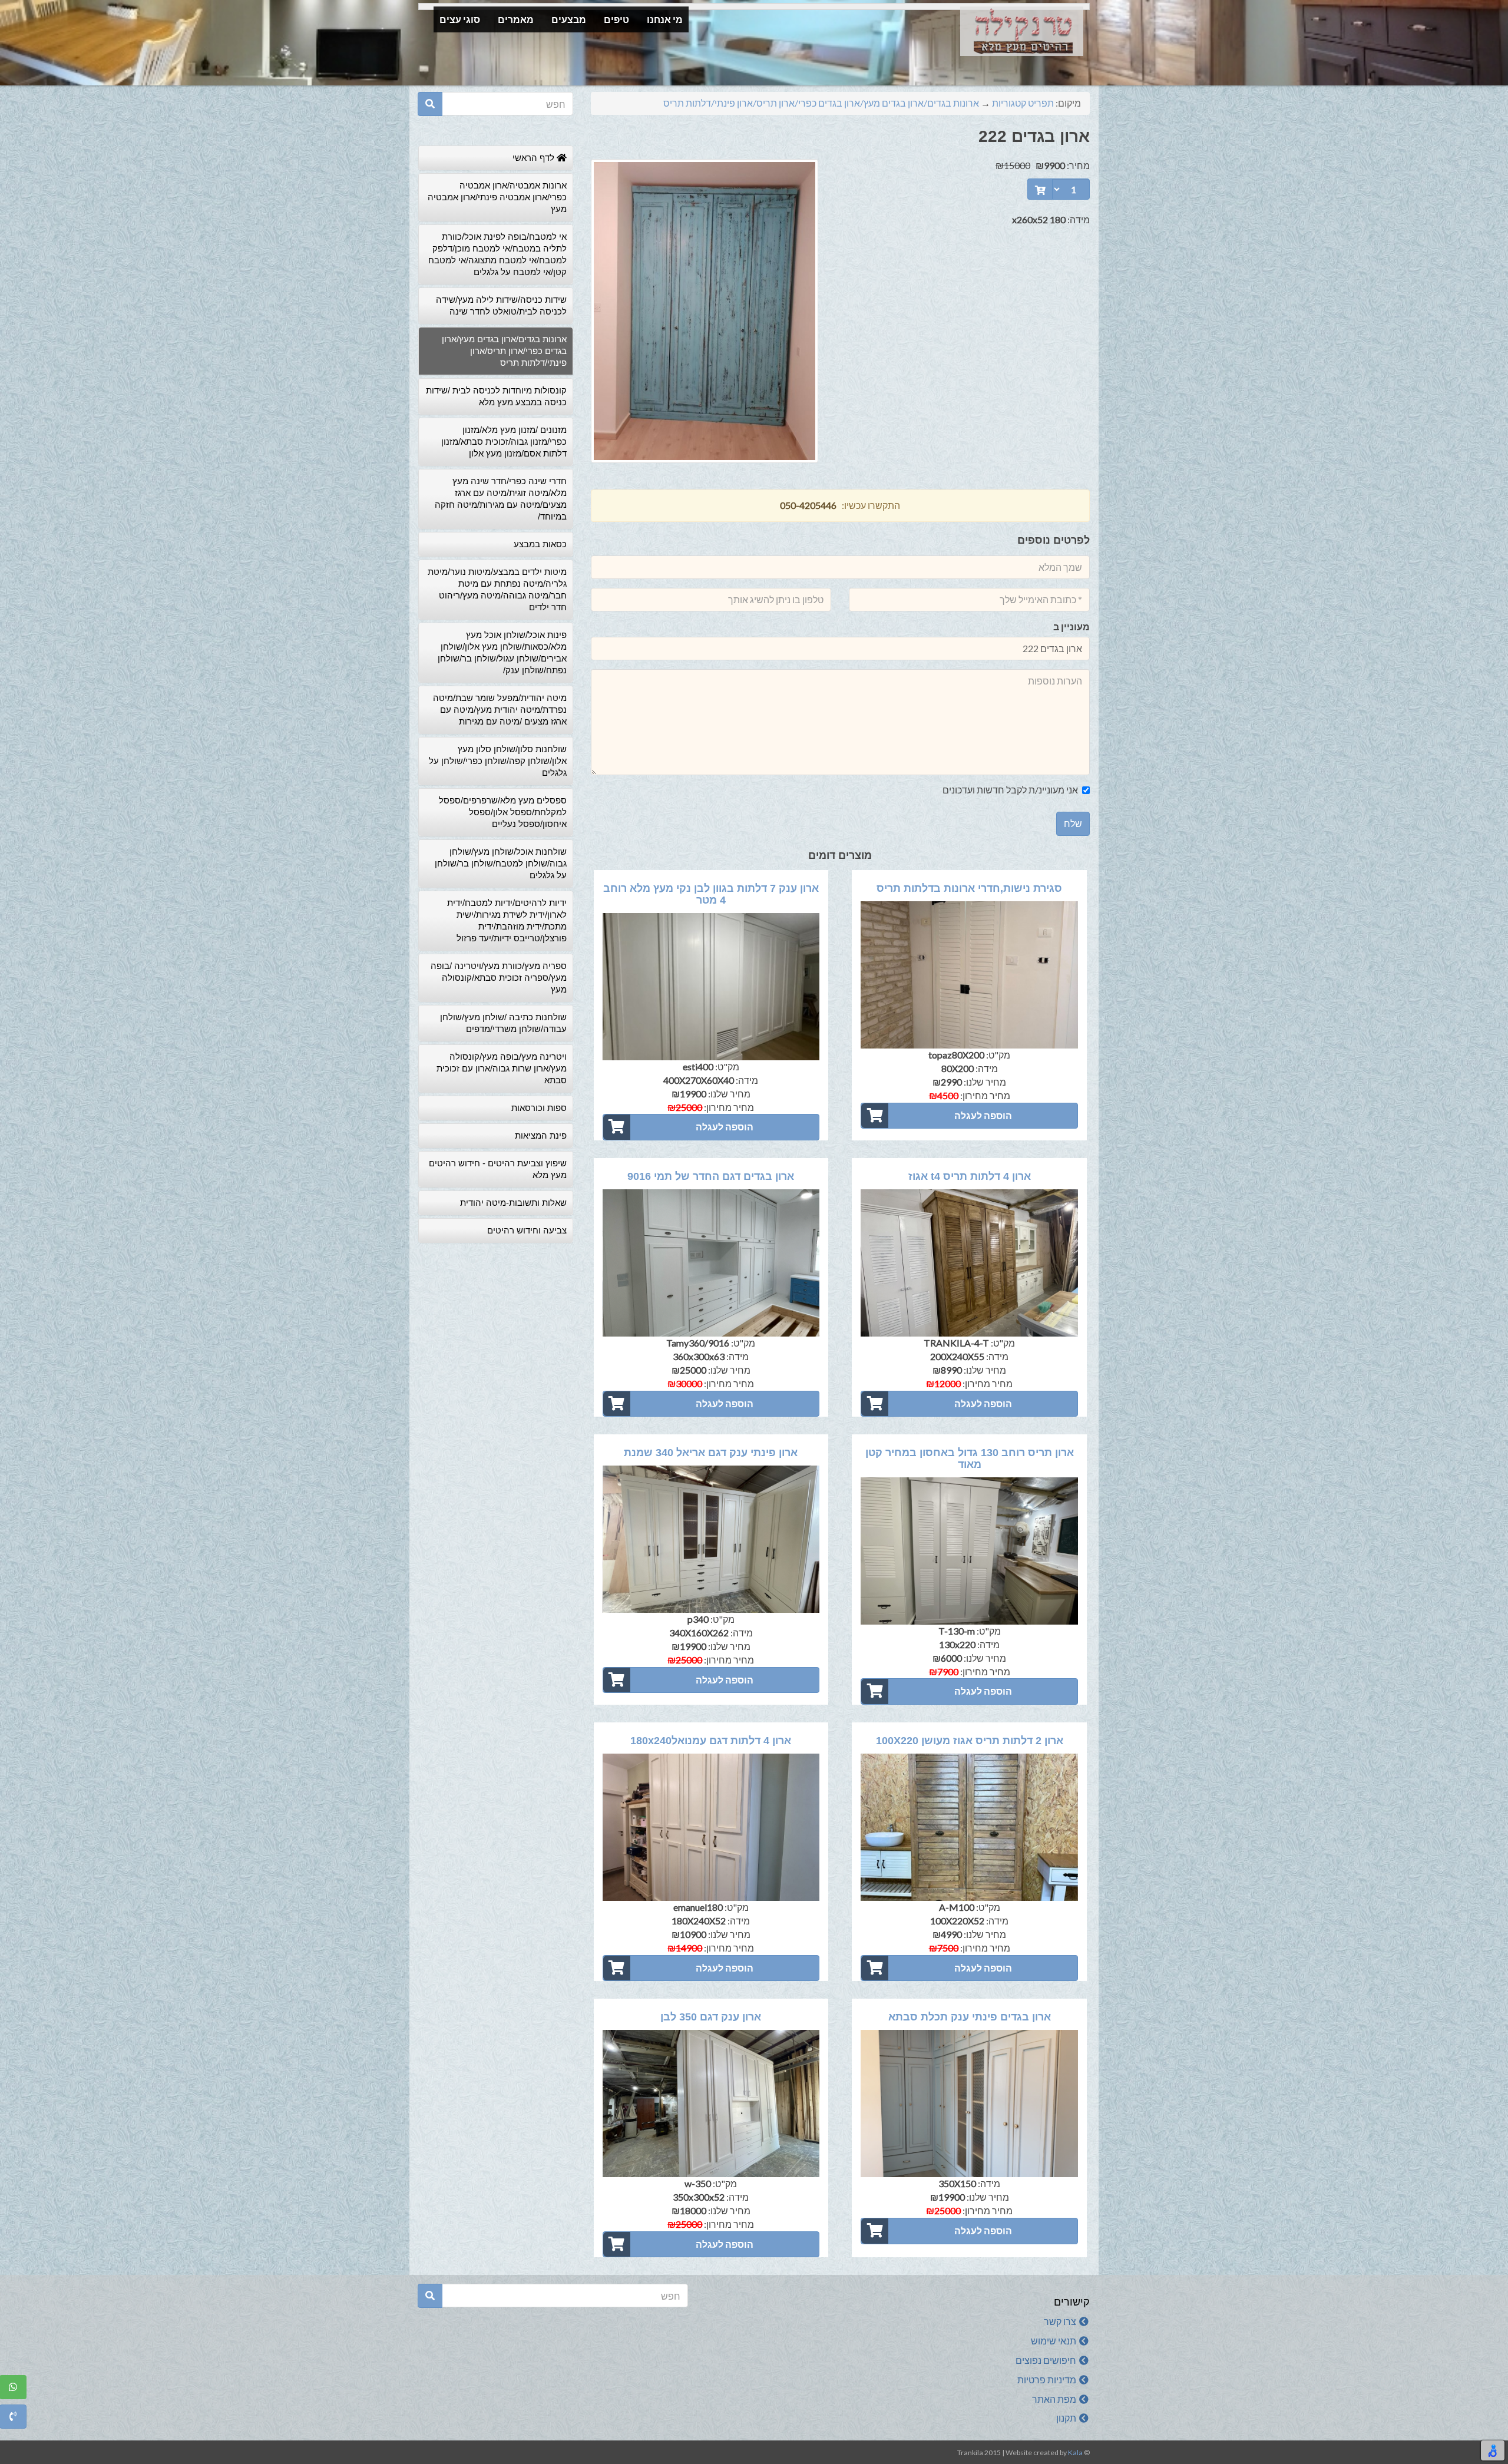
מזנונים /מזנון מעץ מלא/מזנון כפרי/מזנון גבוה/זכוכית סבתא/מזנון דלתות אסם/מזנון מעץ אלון (504, 441)
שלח (1073, 823)
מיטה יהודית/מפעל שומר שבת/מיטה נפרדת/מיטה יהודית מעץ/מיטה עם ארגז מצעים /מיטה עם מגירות (500, 710)
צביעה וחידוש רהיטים (527, 1230)
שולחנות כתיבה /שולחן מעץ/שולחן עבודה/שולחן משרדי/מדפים (503, 1023)
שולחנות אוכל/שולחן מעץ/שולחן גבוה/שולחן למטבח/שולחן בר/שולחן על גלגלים (501, 863)
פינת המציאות (541, 1135)
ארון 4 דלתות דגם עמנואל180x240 (711, 1741)
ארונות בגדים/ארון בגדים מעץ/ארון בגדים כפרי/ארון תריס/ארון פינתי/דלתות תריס (821, 103)
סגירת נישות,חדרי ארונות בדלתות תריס (969, 888)
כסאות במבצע (540, 544)
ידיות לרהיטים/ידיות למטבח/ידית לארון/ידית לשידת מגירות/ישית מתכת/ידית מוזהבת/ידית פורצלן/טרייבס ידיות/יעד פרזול (507, 920)
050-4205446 (808, 505)
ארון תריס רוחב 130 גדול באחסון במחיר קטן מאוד (970, 1458)
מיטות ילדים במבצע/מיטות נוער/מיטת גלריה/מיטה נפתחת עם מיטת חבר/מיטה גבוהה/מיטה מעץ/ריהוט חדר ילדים (497, 589)
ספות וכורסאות (539, 1108)
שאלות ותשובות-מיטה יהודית (513, 1203)
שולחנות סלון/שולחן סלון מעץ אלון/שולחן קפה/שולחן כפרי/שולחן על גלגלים (498, 761)
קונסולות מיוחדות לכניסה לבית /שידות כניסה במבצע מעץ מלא (496, 396)
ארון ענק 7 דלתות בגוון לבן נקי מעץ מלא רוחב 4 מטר (711, 894)
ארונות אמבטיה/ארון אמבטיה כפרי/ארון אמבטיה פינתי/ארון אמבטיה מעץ (497, 197)
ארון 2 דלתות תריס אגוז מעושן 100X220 (970, 1741)
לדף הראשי (535, 158)
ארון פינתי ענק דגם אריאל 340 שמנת (711, 1453)
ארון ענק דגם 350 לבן (711, 2017)
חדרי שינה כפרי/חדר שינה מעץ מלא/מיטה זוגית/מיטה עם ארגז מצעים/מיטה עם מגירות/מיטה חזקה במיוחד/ (501, 499)
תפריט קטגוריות (1023, 103)
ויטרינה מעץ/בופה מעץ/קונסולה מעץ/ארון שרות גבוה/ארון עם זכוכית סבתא (502, 1068)
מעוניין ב (1072, 626)
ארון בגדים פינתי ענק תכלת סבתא (970, 2017)
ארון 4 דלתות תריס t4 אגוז (970, 1176)
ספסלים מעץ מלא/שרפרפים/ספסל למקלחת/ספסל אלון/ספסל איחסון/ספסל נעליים (503, 812)
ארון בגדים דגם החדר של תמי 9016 (711, 1176)
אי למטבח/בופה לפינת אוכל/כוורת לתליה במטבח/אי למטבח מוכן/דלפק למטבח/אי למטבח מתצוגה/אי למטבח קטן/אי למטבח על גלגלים (497, 254)
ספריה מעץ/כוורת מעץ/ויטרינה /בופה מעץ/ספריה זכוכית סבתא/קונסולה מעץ (499, 978)
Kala (1075, 2453)
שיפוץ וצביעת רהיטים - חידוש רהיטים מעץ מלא (498, 1169)
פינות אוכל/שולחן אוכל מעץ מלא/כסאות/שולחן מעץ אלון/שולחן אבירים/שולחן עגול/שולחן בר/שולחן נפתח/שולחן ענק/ (502, 652)
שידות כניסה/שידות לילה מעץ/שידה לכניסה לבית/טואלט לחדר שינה (501, 305)
